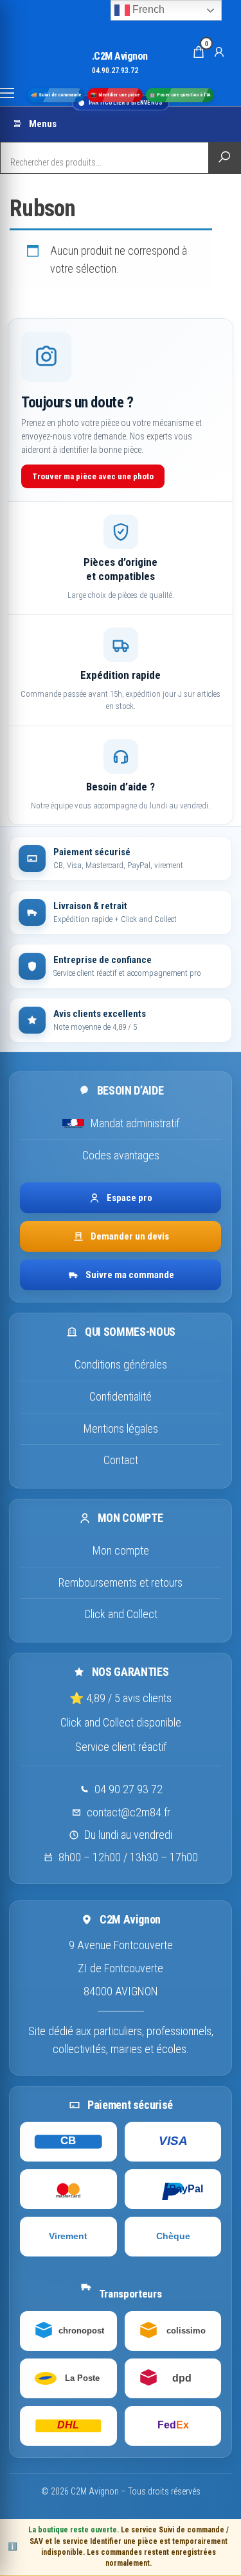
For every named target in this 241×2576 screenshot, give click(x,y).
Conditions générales (121, 1364)
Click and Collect (121, 1614)
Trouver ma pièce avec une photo (93, 476)
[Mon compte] (219, 51)
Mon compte (121, 1550)
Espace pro (129, 1198)
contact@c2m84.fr (129, 1812)
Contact (121, 1460)
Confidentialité (121, 1396)
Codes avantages (121, 1155)
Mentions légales (121, 1429)
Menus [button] (43, 124)
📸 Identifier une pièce (115, 95)
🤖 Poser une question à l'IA (180, 95)
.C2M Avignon (120, 56)
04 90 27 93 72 (129, 1789)
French (147, 9)
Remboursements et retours (121, 1582)
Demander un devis (130, 1236)
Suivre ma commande (130, 1275)
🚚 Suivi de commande (56, 95)
